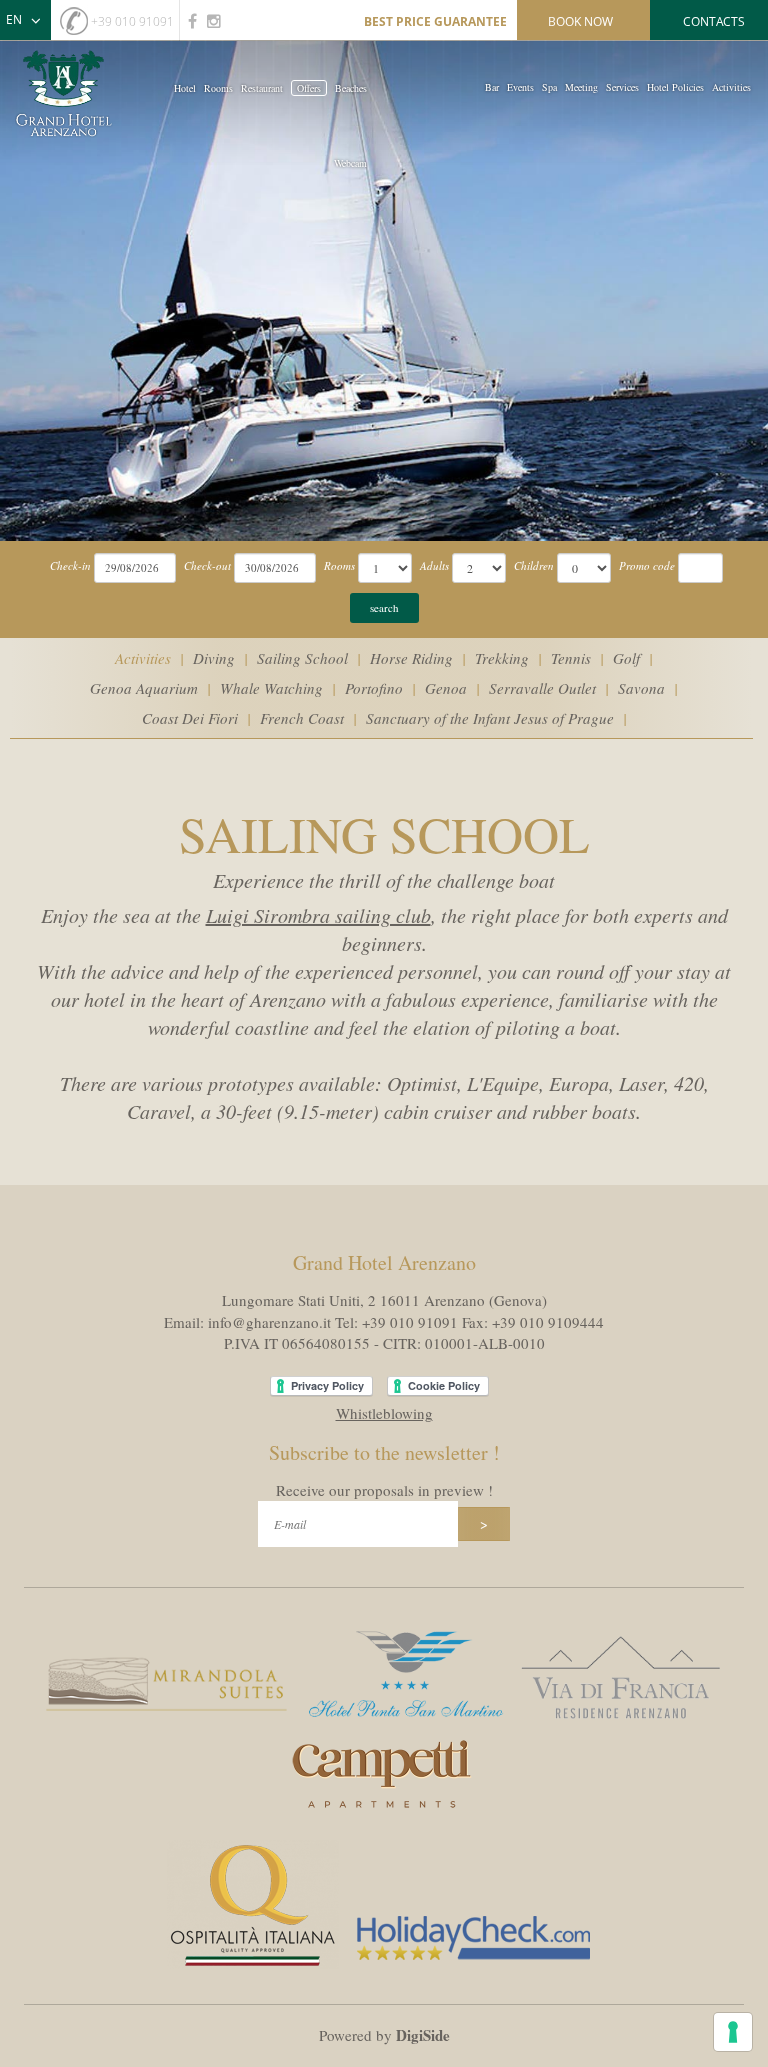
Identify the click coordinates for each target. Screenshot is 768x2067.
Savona (641, 688)
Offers (309, 88)
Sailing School (302, 658)
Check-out (207, 565)
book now (580, 21)
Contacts (714, 21)
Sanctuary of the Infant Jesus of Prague (490, 718)
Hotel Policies (675, 87)
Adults (434, 565)
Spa (549, 87)
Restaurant (262, 88)
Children (534, 565)
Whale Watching (271, 688)
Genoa (446, 688)
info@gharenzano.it (269, 1322)
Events (520, 87)
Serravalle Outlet (542, 688)
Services (622, 87)
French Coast (302, 718)
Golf (626, 658)
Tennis (571, 658)
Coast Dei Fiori (190, 718)
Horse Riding (411, 658)
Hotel (185, 88)
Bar (492, 87)
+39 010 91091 (132, 21)
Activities (731, 87)
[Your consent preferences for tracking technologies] (733, 2032)
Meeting (581, 87)
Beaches (351, 88)
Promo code (647, 565)
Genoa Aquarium (144, 688)
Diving (214, 658)
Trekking (502, 658)
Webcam (350, 163)
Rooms (218, 88)
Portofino (374, 688)
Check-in (70, 565)
